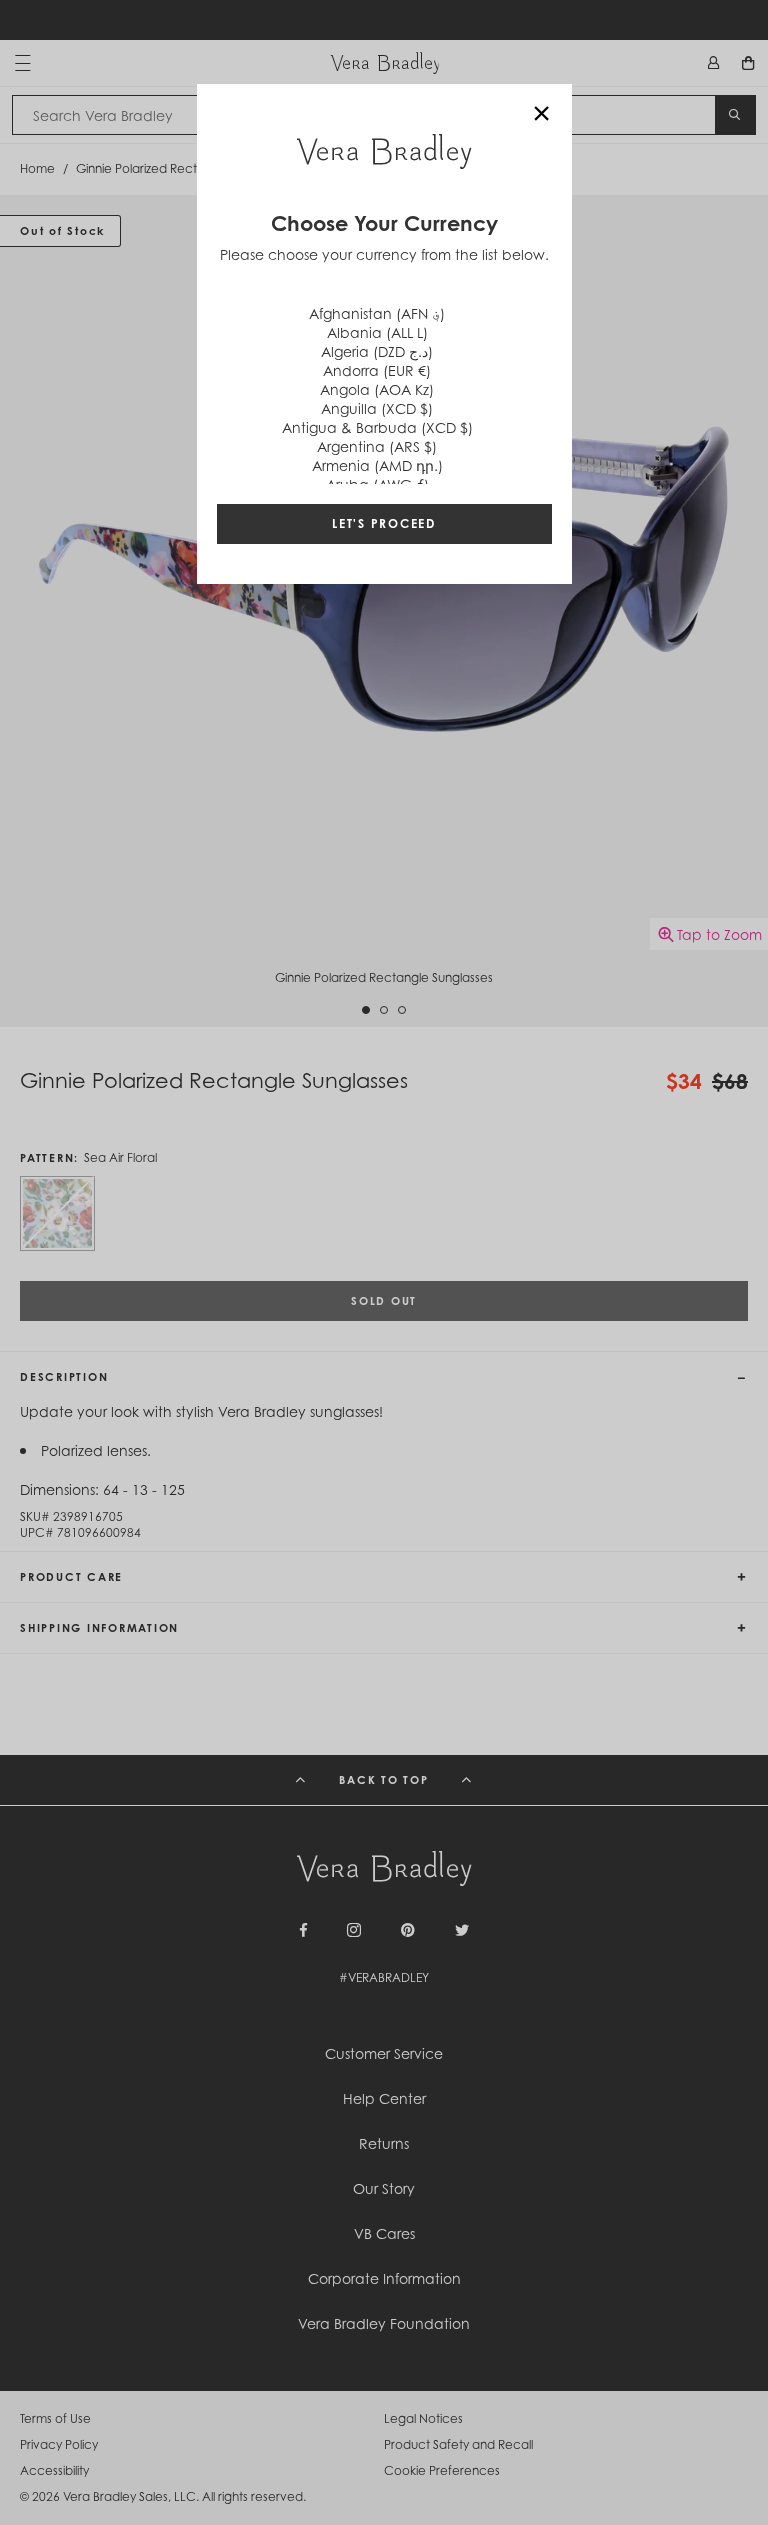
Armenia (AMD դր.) (377, 465)
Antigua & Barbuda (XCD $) (377, 427)
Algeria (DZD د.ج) (377, 351)
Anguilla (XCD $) (377, 408)
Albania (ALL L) (377, 332)
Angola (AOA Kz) (377, 389)
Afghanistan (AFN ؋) (377, 313)
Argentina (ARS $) (377, 446)
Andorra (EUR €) (377, 370)
